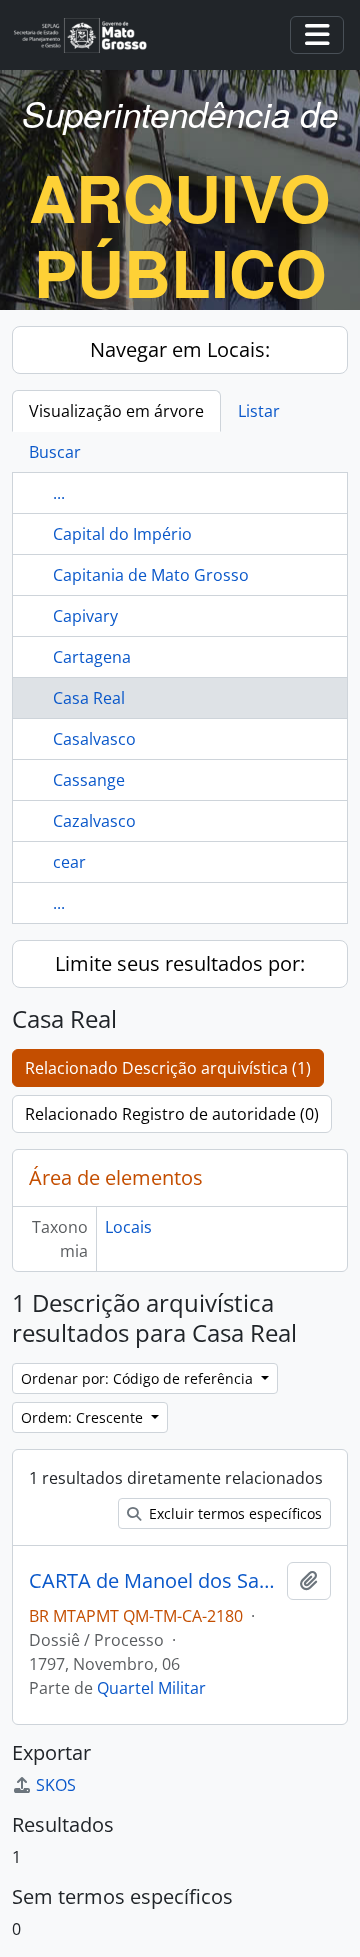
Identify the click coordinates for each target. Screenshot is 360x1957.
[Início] (88, 35)
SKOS (56, 1785)
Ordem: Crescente (84, 1417)
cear (69, 862)
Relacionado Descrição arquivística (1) (168, 1068)
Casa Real (89, 698)
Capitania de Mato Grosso (151, 575)
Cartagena (92, 657)
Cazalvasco (94, 821)
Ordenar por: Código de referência (139, 1378)
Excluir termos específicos (233, 1513)
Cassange (89, 780)
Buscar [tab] (55, 452)
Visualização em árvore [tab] (116, 411)
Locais (128, 1227)
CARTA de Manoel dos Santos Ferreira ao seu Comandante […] (154, 1581)
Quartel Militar (151, 1688)
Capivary (85, 616)
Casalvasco (94, 739)
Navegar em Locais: (180, 349)
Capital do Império (122, 534)
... (59, 493)
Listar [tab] (259, 411)
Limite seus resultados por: (180, 963)
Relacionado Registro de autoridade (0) (172, 1114)
